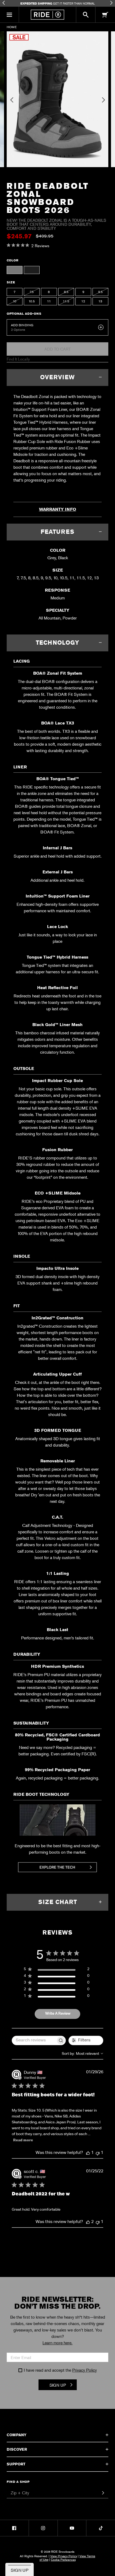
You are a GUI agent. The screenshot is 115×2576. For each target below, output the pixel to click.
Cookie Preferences (63, 2559)
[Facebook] (14, 2528)
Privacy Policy (85, 2370)
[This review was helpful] (88, 2153)
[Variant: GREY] (15, 270)
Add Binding (22, 325)
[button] (9, 15)
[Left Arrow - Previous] (4, 3)
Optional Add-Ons (24, 314)
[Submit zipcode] (103, 2493)
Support (16, 2464)
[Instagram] (43, 2528)
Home (12, 27)
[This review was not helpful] (98, 2153)
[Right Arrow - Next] (111, 3)
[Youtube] (72, 2528)
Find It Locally (18, 359)
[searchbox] (34, 2040)
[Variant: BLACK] (32, 270)
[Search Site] (86, 15)
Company (17, 2435)
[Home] (47, 15)
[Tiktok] (101, 2528)
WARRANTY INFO (58, 509)
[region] (57, 1970)
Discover (17, 2449)
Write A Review (58, 2014)
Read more (23, 2140)
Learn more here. (57, 2343)
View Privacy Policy (64, 2556)
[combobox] (83, 2054)
